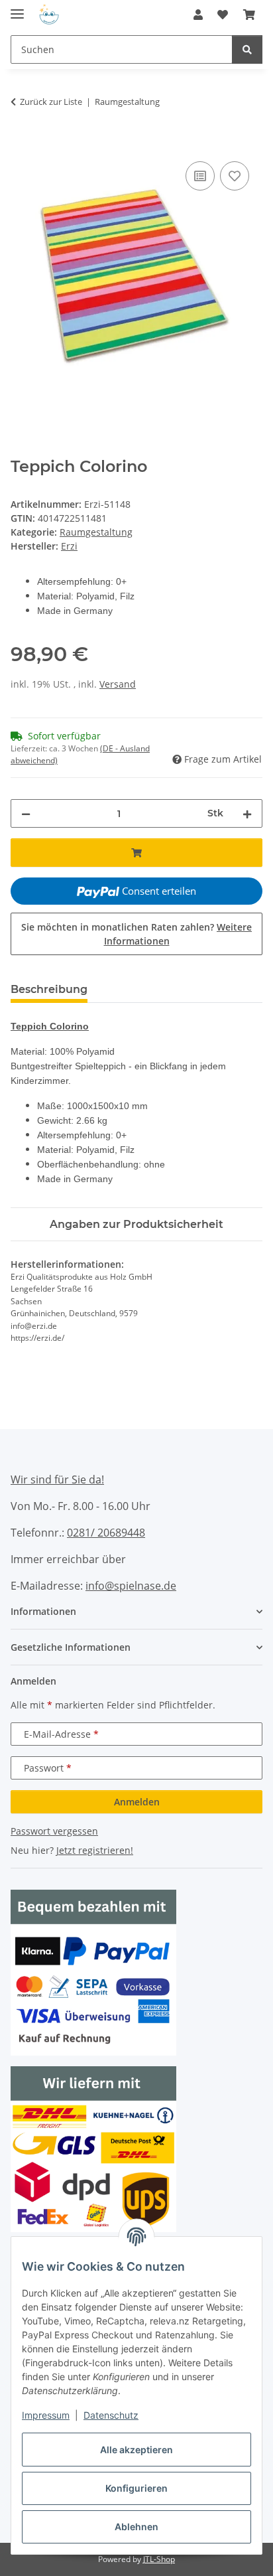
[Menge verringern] (26, 813)
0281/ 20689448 (106, 1533)
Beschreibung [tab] (49, 989)
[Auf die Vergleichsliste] (200, 176)
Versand (118, 684)
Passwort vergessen (54, 1831)
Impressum (46, 2415)
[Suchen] (247, 49)
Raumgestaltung (96, 532)
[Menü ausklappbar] (17, 8)
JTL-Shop (159, 2559)
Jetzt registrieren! (95, 1850)
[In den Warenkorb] (21, 143)
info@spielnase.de (131, 1586)
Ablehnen (136, 2527)
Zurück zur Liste (51, 102)
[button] (198, 15)
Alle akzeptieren (136, 2450)
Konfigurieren (136, 2488)
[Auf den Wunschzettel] (235, 176)
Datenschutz (111, 2415)
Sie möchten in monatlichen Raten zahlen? (136, 934)
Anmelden (137, 1802)
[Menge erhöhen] (247, 813)
